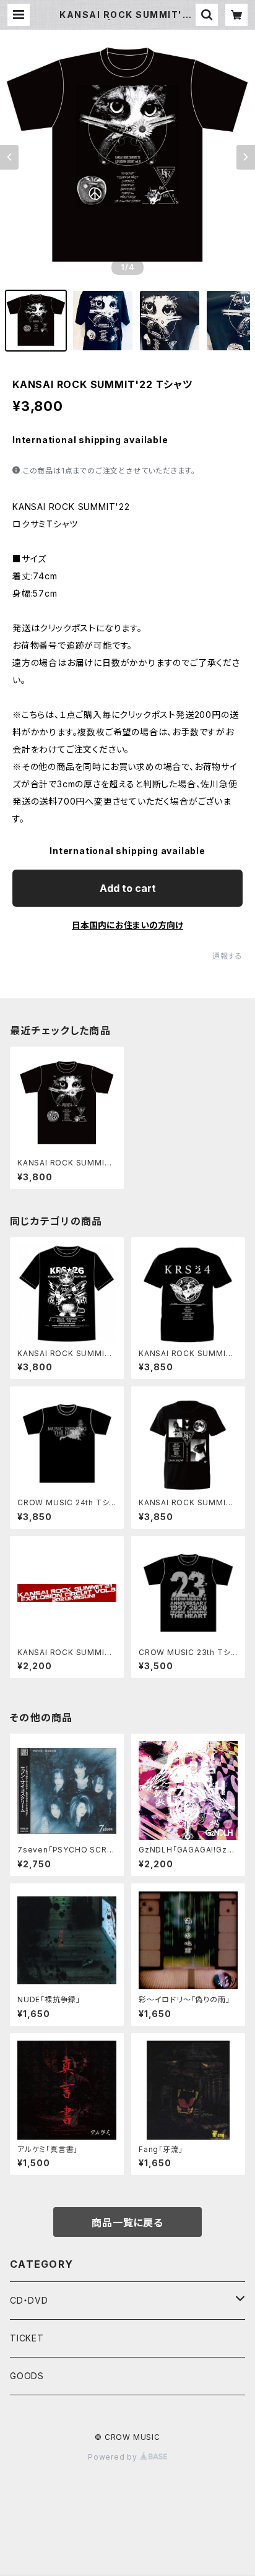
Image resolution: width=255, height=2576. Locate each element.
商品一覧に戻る (127, 2223)
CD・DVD (29, 2300)
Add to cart (128, 888)
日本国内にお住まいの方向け (127, 925)
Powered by (114, 2457)
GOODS (27, 2376)
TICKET (27, 2338)
